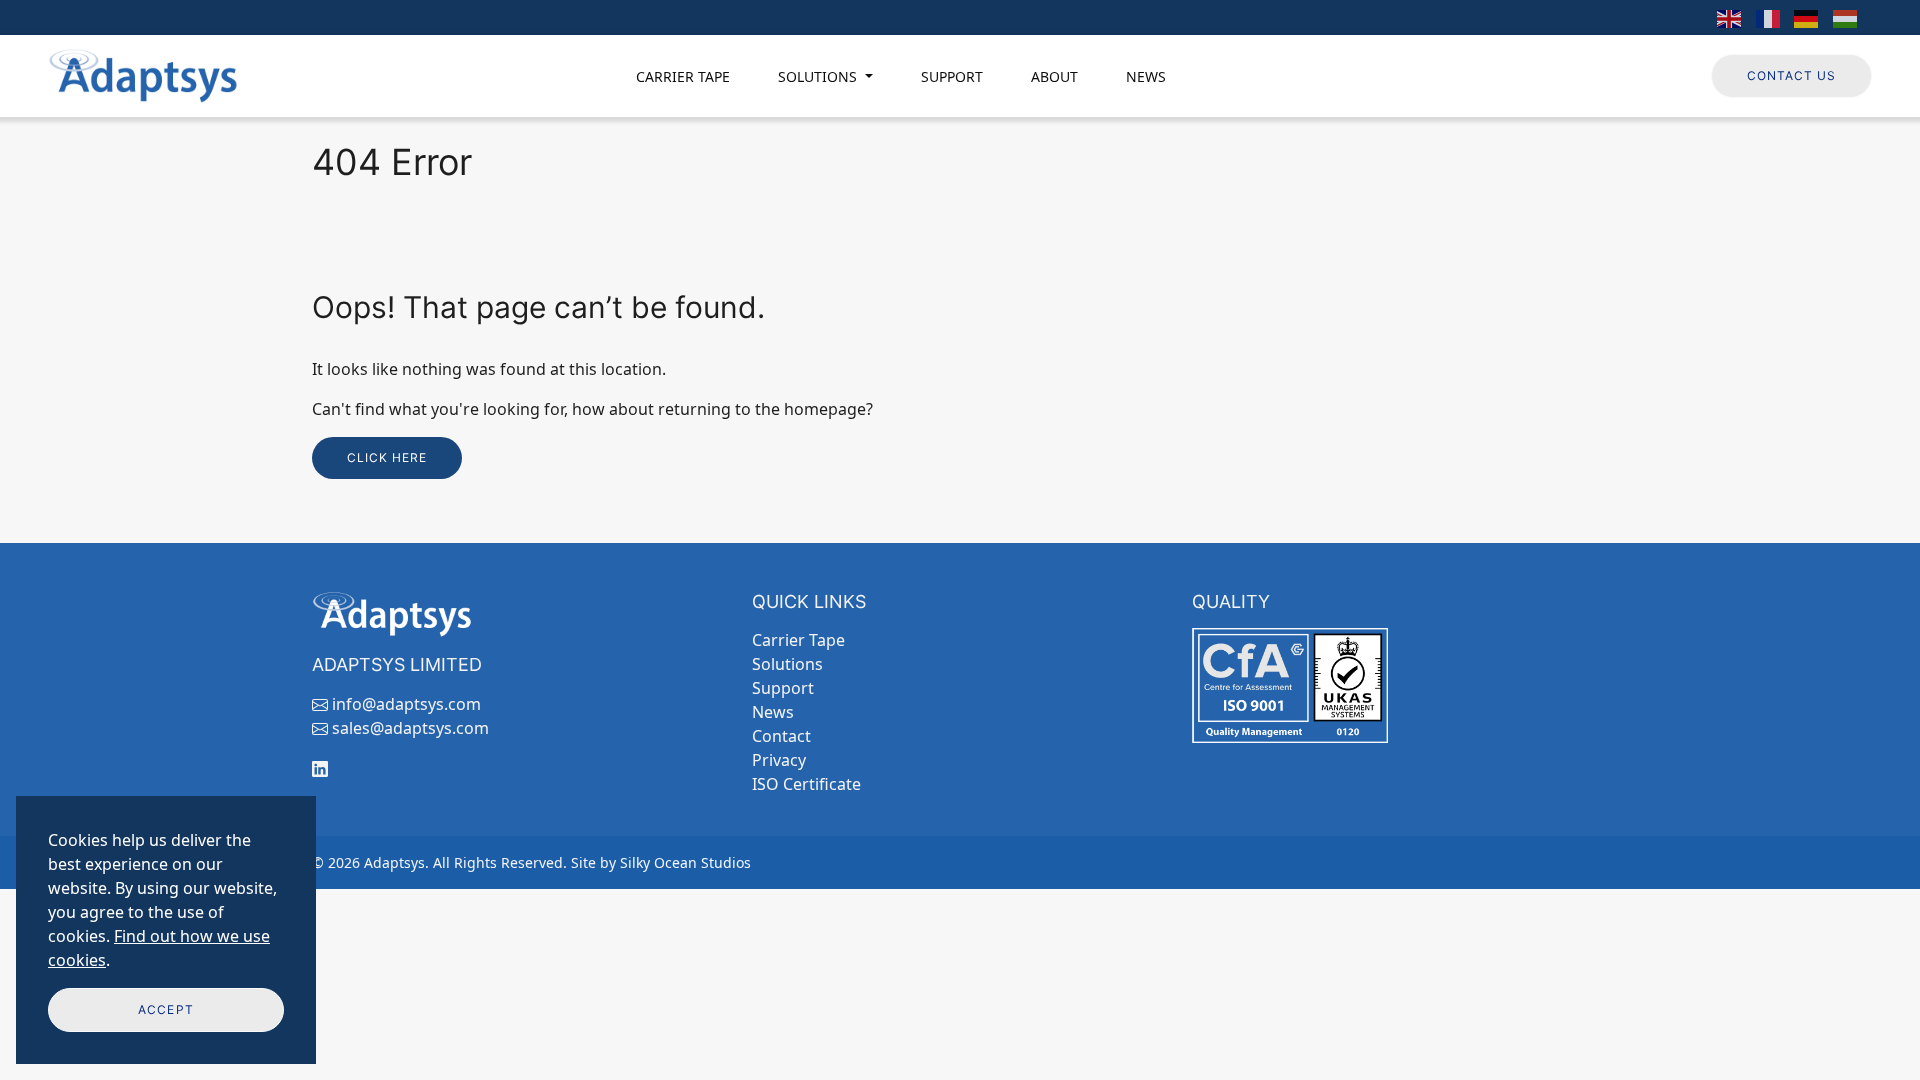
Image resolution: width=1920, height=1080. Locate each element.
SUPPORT (952, 76)
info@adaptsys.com (406, 704)
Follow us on (1637, 75)
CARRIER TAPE (683, 76)
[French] (1768, 17)
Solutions (787, 664)
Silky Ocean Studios (685, 862)
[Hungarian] (1846, 17)
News (773, 712)
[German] (1807, 17)
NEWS (1146, 76)
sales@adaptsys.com (410, 728)
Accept (165, 1009)
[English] (1729, 17)
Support (783, 688)
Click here (387, 457)
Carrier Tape (798, 640)
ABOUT (1054, 76)
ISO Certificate (806, 784)
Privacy (779, 760)
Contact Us (1791, 75)
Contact (781, 736)
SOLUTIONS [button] (819, 76)
